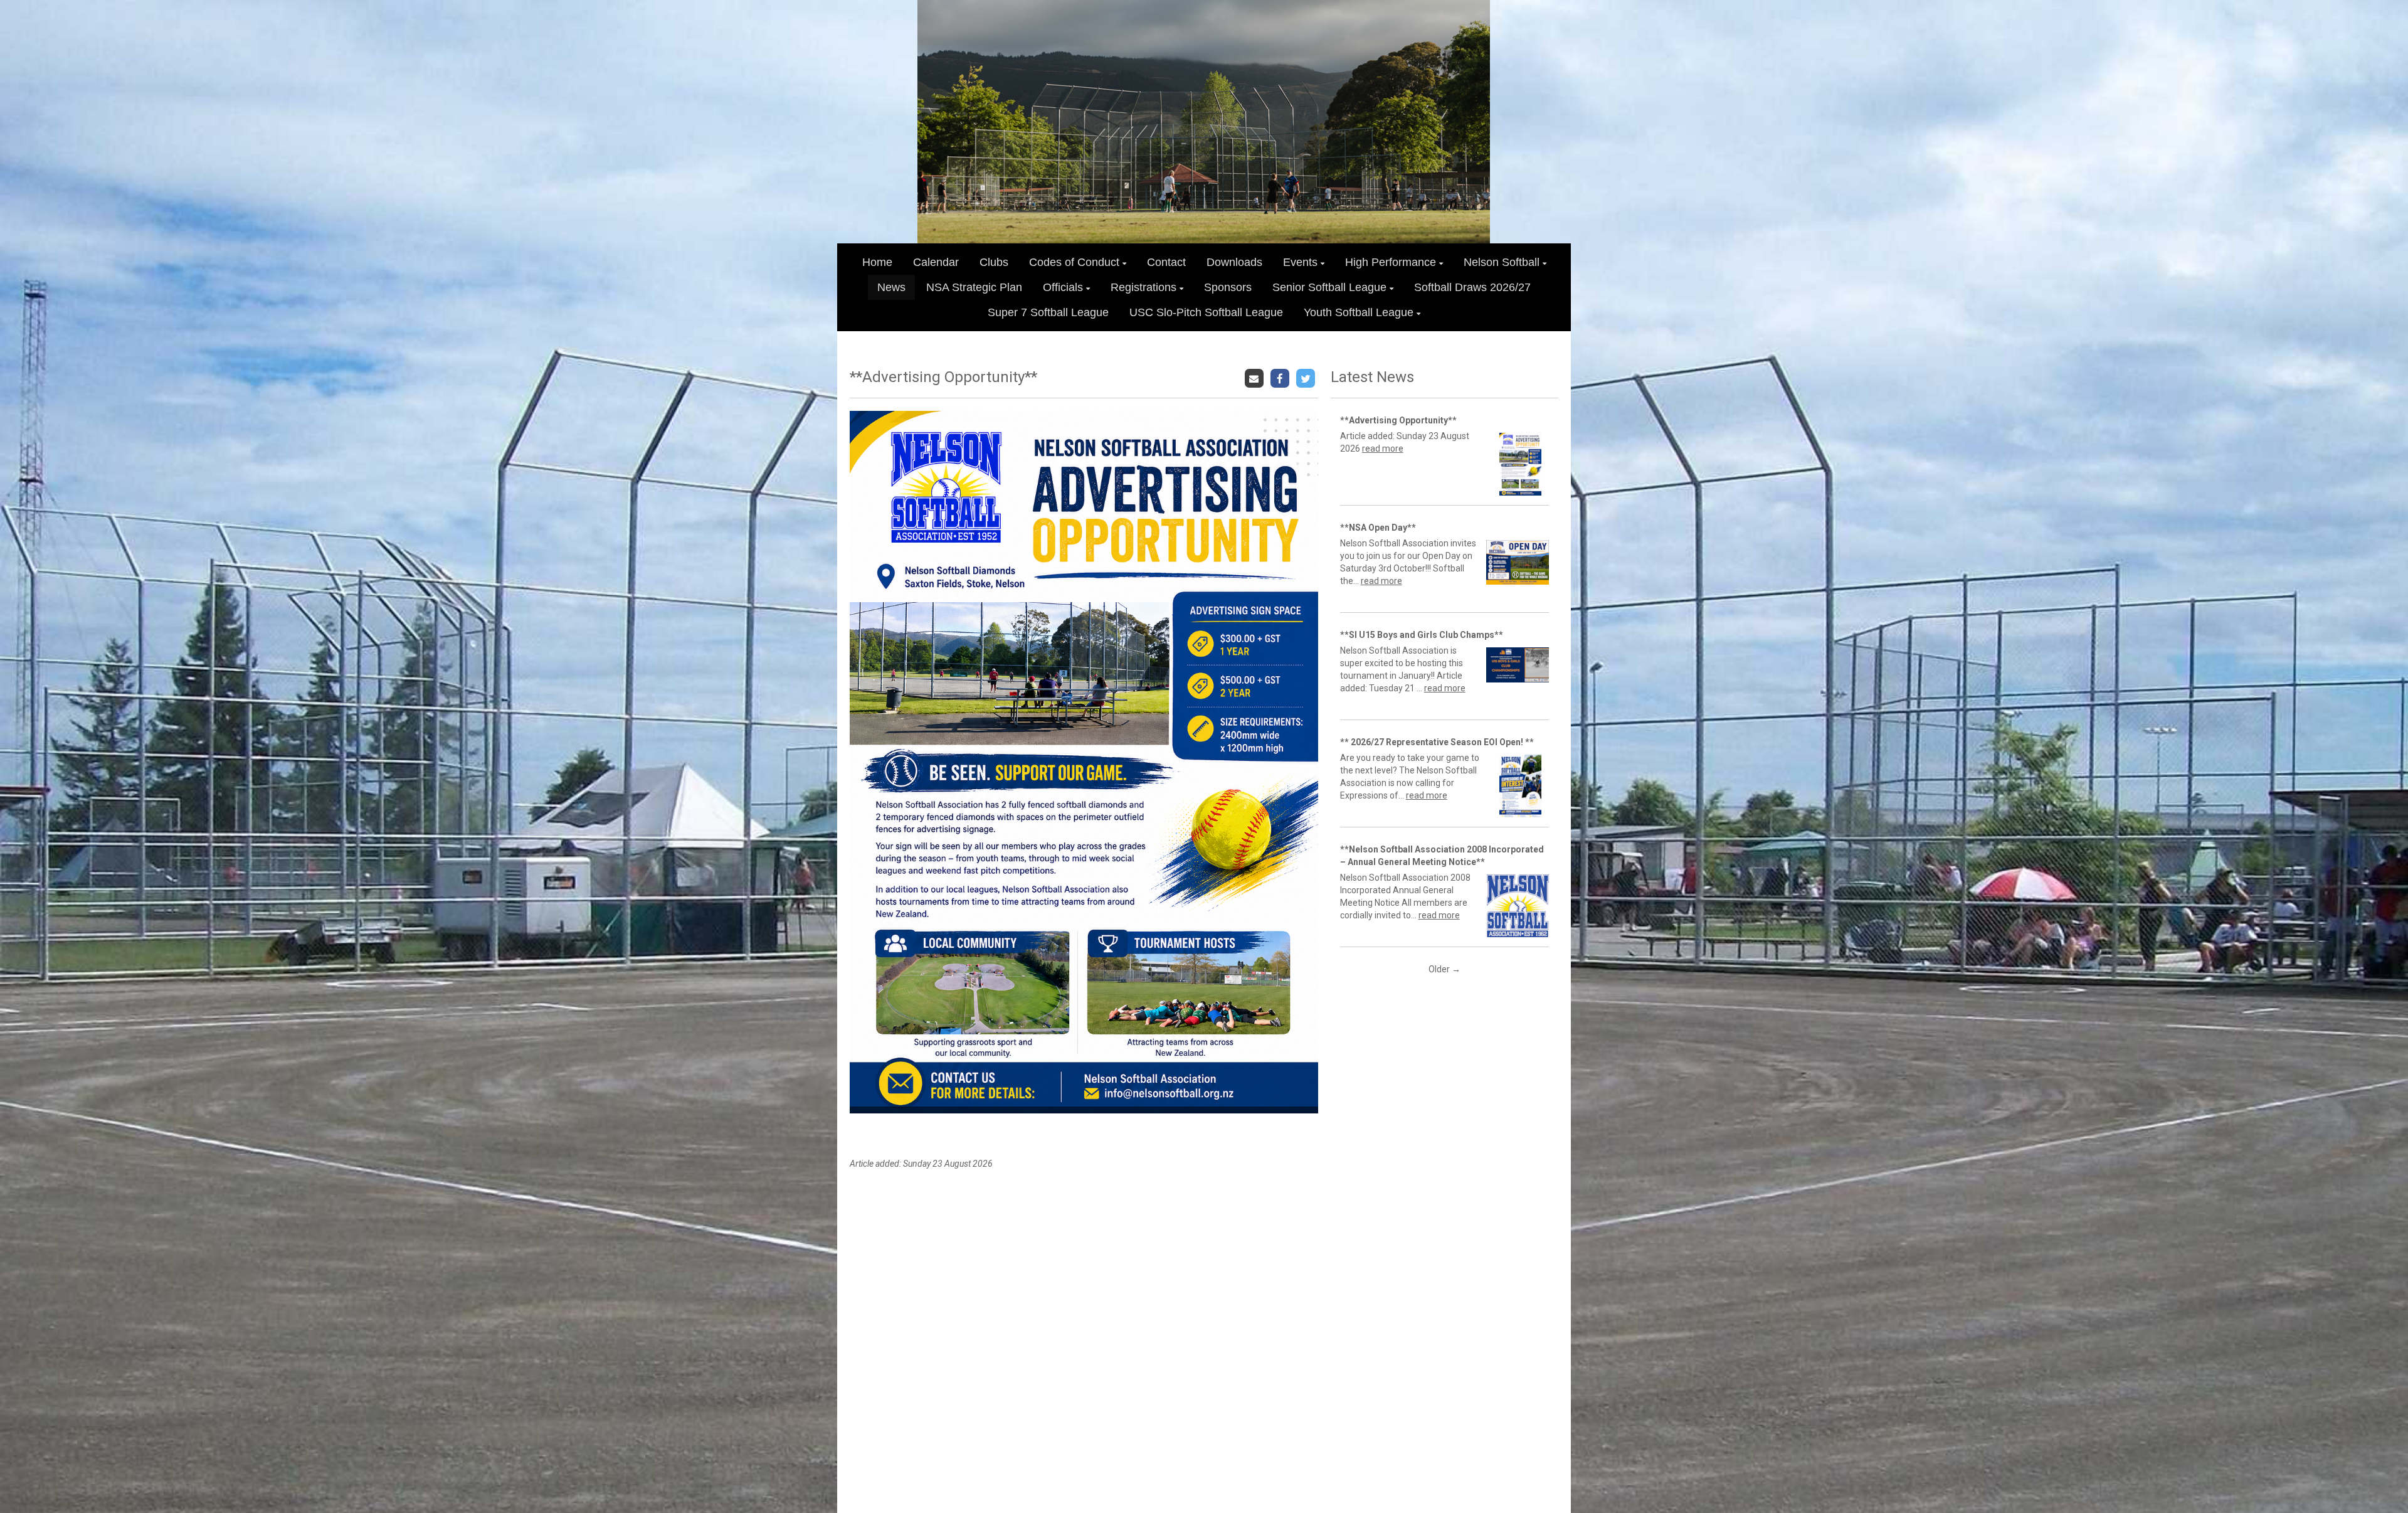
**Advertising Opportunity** (1398, 420)
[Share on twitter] (1307, 378)
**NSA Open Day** (1378, 528)
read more (1383, 449)
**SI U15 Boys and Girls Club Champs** (1422, 635)
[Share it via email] (1256, 378)
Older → (1444, 969)
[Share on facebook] (1281, 378)
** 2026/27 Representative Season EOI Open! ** (1437, 742)
